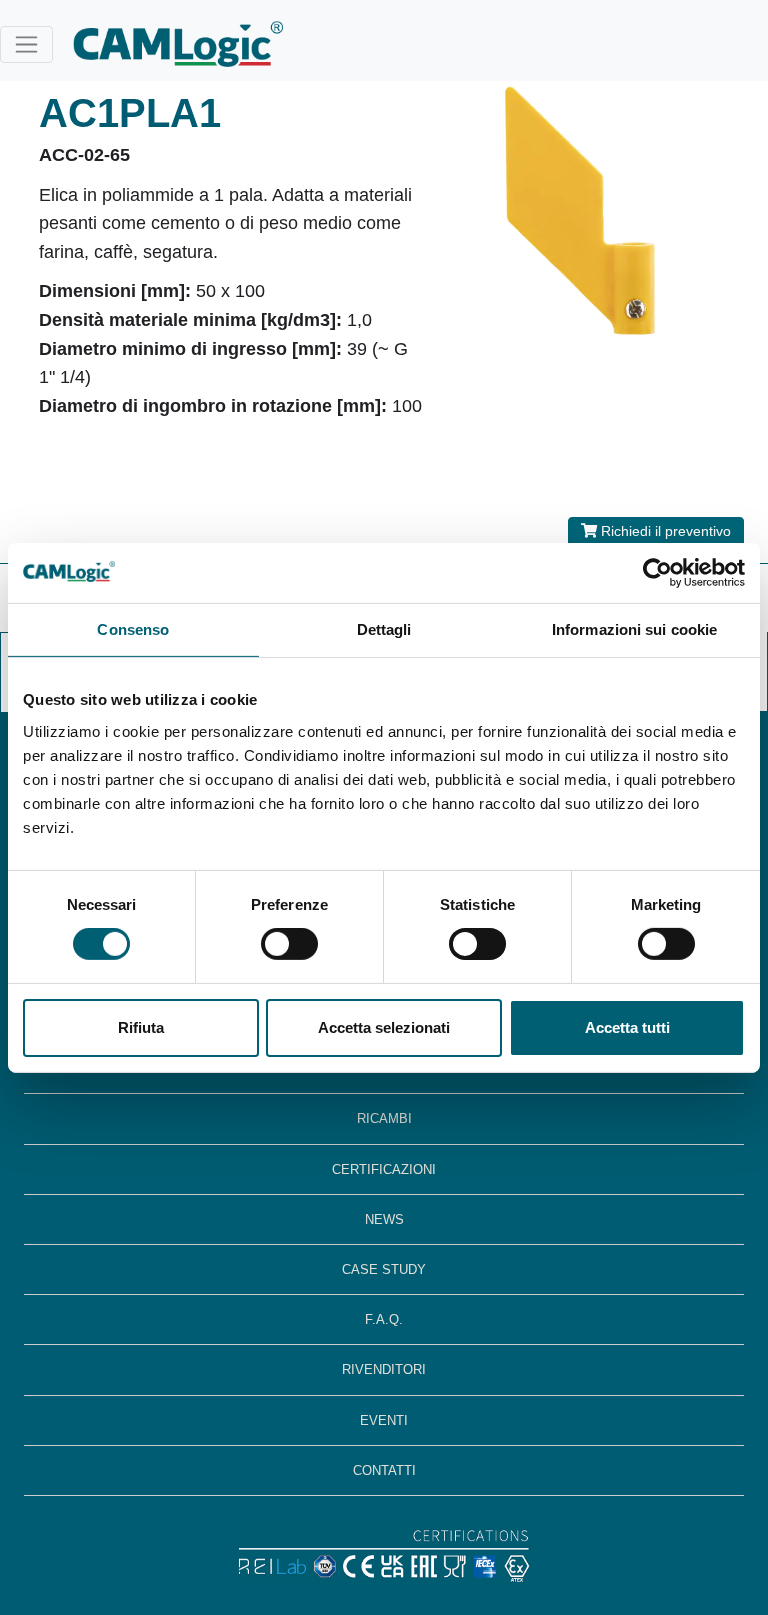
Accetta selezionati (384, 1027)
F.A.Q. (384, 1319)
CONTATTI (384, 1470)
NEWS (384, 1219)
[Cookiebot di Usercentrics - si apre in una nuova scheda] (657, 572)
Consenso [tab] (133, 628)
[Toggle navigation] (26, 44)
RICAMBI (384, 1118)
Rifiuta (141, 1027)
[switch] (289, 944)
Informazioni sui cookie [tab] (634, 628)
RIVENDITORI (384, 1369)
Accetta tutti (627, 1027)
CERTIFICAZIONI (384, 1169)
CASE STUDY (384, 1269)
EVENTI (384, 1420)
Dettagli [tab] (384, 628)
